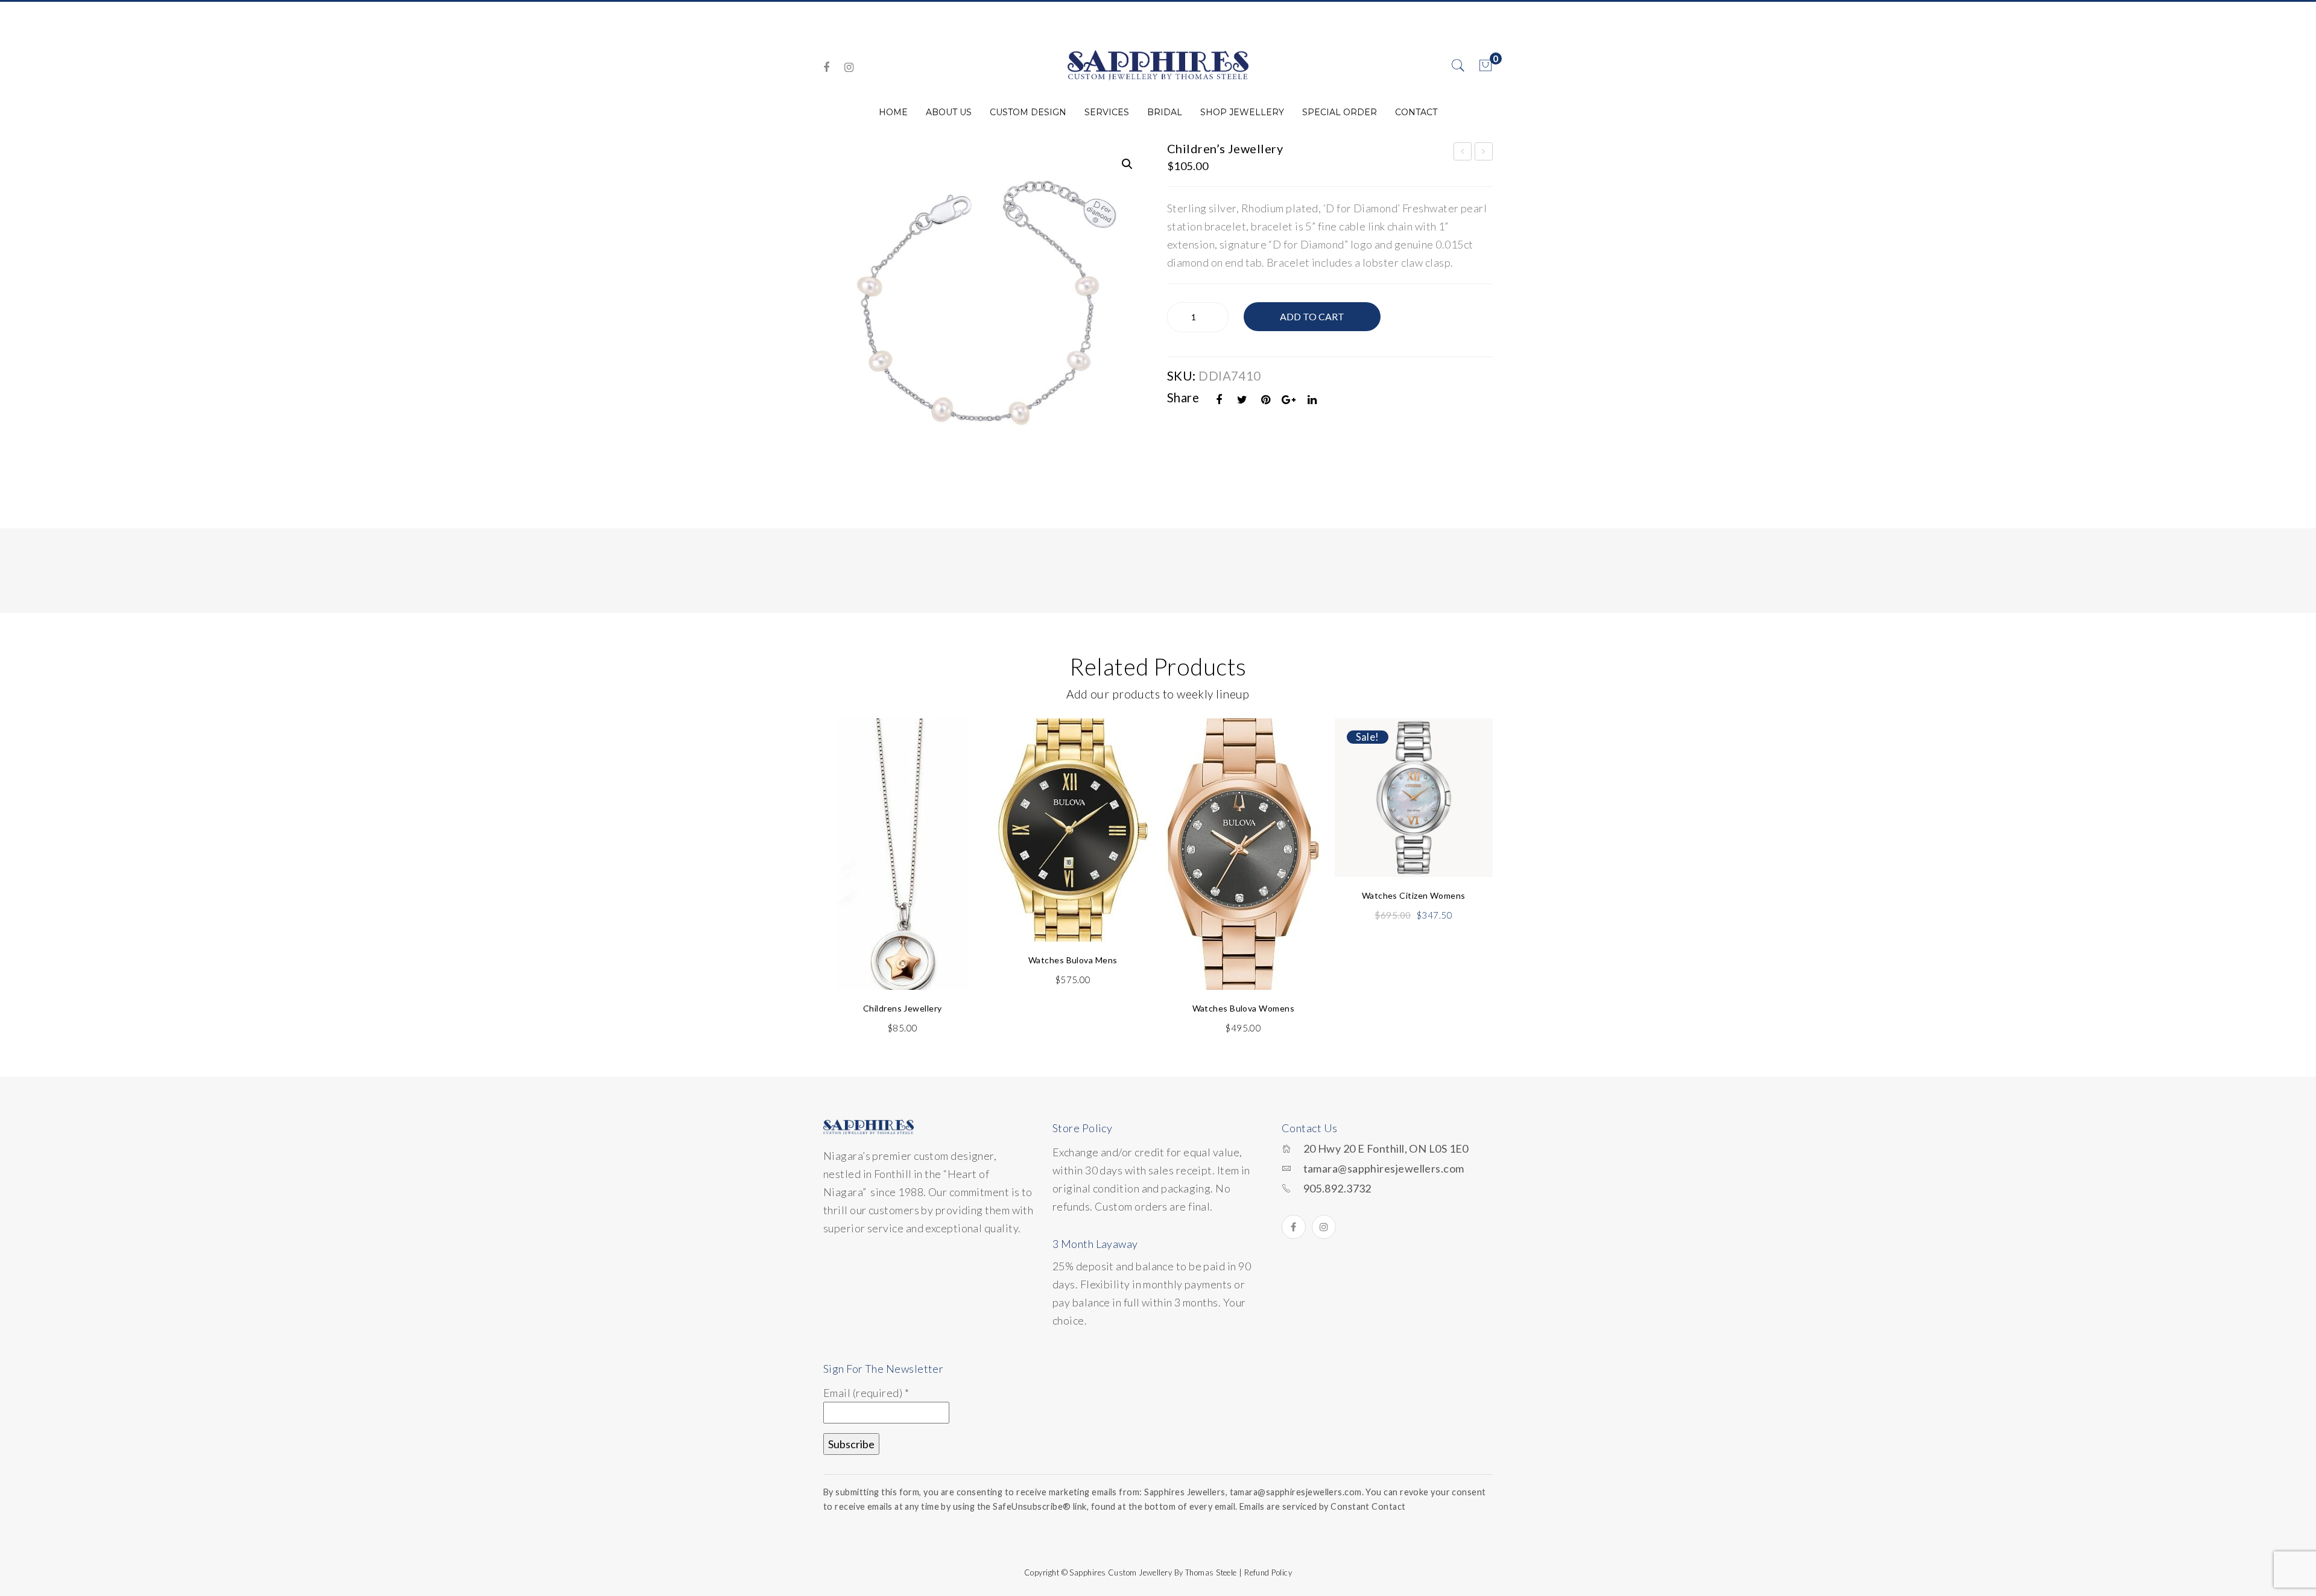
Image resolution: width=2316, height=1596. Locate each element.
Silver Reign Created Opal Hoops (1463, 153)
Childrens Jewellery (903, 1008)
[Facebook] (826, 67)
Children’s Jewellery (1484, 153)
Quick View (958, 756)
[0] (1485, 66)
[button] (1127, 164)
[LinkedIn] (1312, 400)
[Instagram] (849, 67)
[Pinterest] (1266, 400)
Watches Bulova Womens (1243, 1008)
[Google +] (1289, 400)
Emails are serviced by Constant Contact (1323, 1506)
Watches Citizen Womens (1414, 895)
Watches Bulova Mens (1073, 960)
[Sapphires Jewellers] (1158, 65)
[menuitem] (893, 112)
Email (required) (866, 1393)
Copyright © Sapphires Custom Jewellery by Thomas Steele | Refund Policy (1158, 1572)
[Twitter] (1242, 400)
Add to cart (1312, 316)
